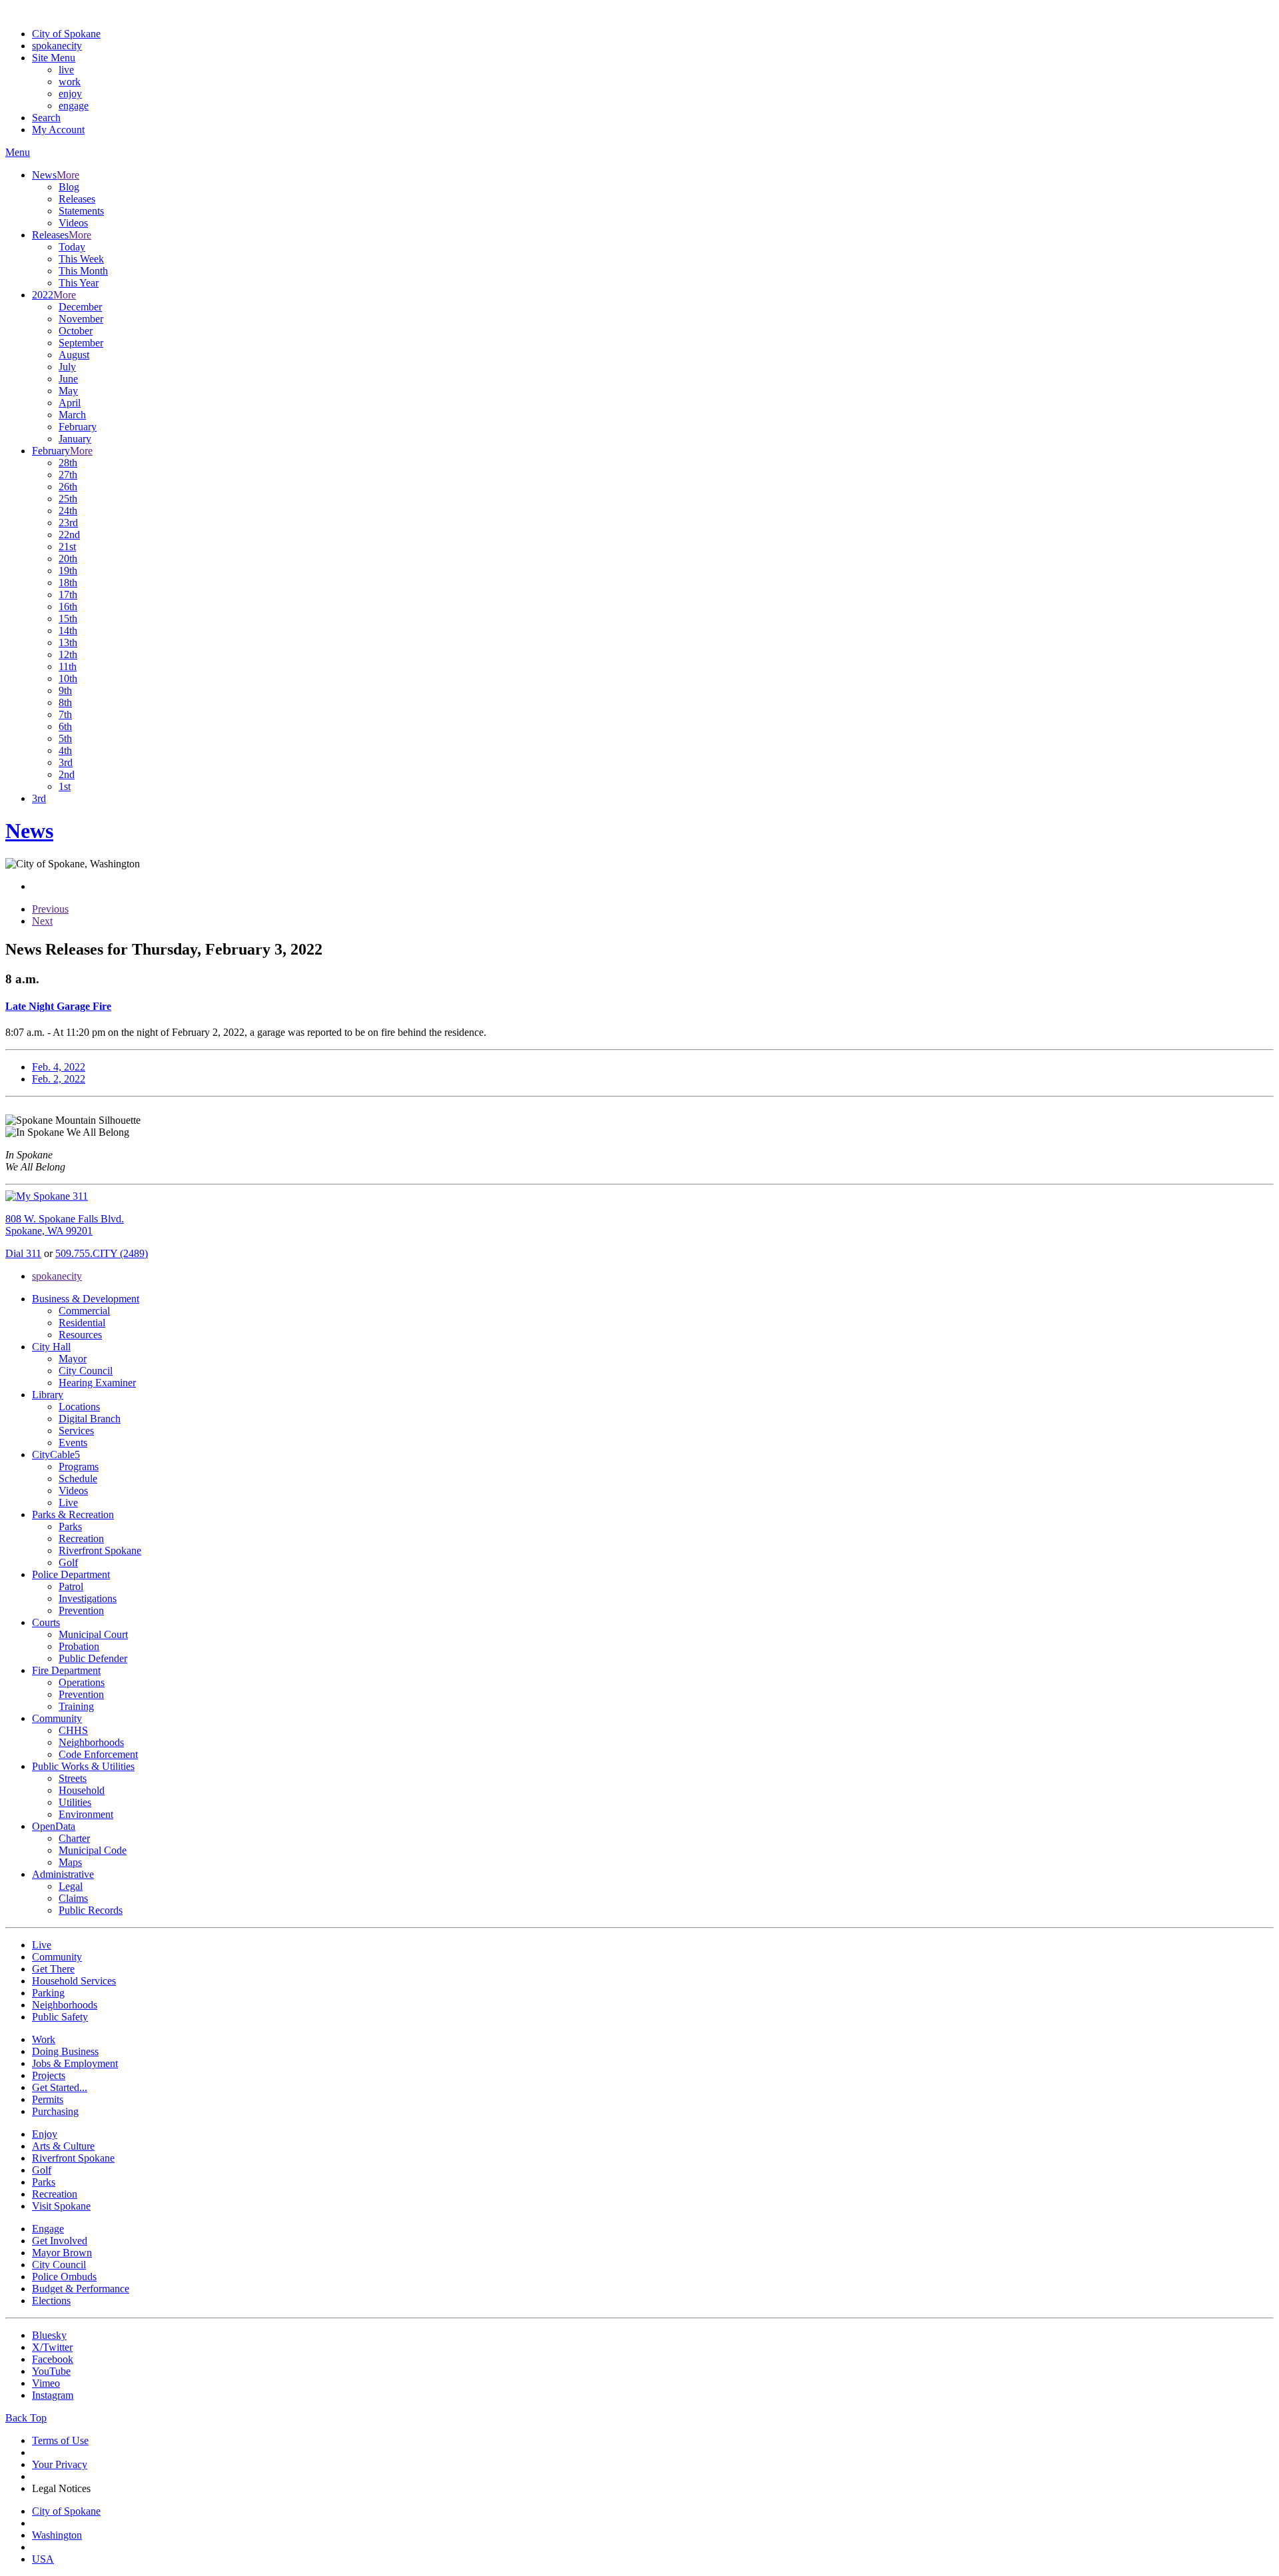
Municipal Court (93, 1634)
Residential (82, 1323)
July (67, 367)
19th (68, 571)
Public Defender (93, 1658)
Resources (80, 1335)
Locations (79, 1407)
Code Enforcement (98, 1754)
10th (68, 678)
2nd (67, 774)
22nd (69, 535)
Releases (77, 199)
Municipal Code (93, 1850)
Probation (79, 1646)
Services (76, 1431)
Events (73, 1443)
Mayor (73, 1359)
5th (65, 738)
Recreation (81, 1538)
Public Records (91, 1910)
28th (68, 463)
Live (68, 1503)
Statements (81, 211)
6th (65, 726)
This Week (81, 259)
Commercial (84, 1311)
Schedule (78, 1479)
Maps (70, 1862)
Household (82, 1790)
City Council (86, 1371)
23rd (68, 523)
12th (68, 654)
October (76, 331)
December (80, 307)
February (78, 427)
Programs (79, 1467)
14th (68, 631)
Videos (73, 223)
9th (65, 690)
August (74, 355)
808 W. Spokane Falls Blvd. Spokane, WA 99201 (65, 1225)
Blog (69, 187)
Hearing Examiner (97, 1383)
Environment (86, 1814)
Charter (74, 1838)
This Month (83, 271)
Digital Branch (90, 1419)
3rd (66, 762)
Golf (68, 1562)
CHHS (73, 1730)
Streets (73, 1778)
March (72, 415)
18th (68, 583)
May (68, 391)
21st (67, 547)
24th (68, 511)
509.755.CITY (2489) (102, 1253)
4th (65, 750)
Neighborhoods (91, 1742)
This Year (79, 283)
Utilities (75, 1802)
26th (68, 487)
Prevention (81, 1610)
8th (65, 702)
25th (68, 499)
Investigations (88, 1598)
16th (68, 607)
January (75, 439)
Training (76, 1706)
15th (68, 619)
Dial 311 (23, 1253)
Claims (73, 1898)
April (70, 403)
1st (65, 786)
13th (68, 643)
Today (72, 247)
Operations (82, 1682)
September (81, 343)
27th (68, 475)
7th (65, 714)
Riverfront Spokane (100, 1550)
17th (68, 595)
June (68, 379)
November (81, 319)
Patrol (71, 1586)
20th (68, 559)
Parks (70, 1526)
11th (68, 666)
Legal (71, 1886)
